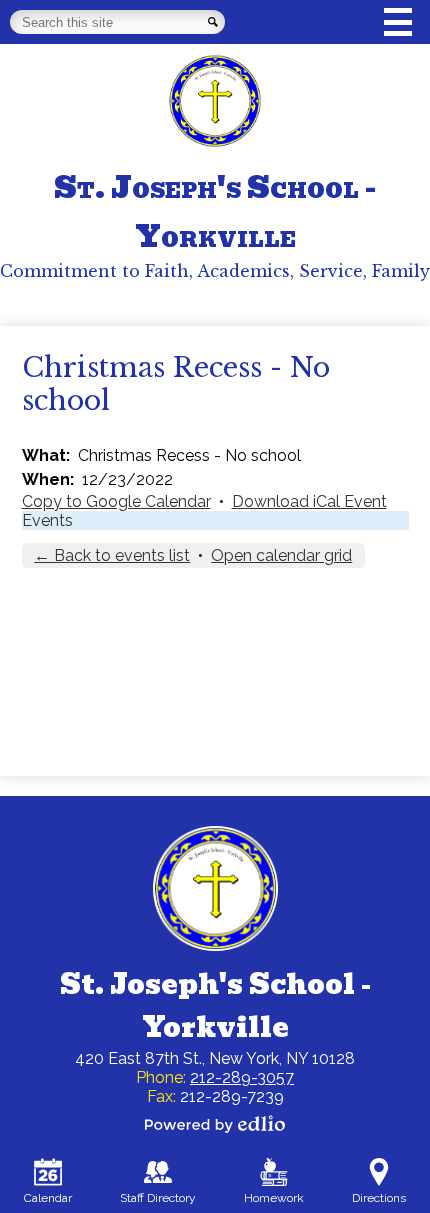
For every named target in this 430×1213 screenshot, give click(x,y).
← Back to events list (112, 555)
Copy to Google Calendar (116, 501)
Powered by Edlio (215, 1124)
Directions (379, 1198)
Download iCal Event (309, 501)
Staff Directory (158, 1198)
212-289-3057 (242, 1077)
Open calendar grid (281, 555)
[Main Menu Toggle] (398, 22)
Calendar (48, 1198)
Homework (274, 1198)
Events (47, 520)
